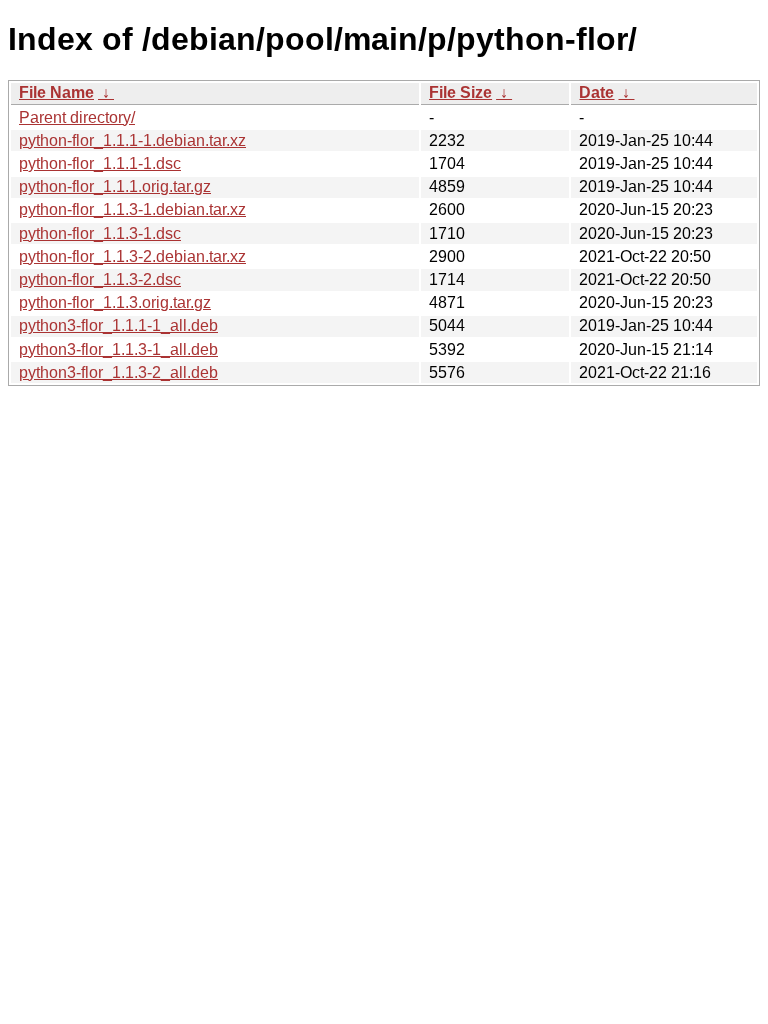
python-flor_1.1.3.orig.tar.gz (115, 302)
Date (596, 92)
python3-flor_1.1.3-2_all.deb (118, 372)
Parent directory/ (77, 117)
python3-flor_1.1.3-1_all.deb (118, 349)
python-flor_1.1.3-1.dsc (100, 233)
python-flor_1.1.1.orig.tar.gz (115, 186)
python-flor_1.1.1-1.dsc (100, 163)
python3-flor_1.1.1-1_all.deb (118, 325)
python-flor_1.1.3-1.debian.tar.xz (132, 209)
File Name (56, 92)
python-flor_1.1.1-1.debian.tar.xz (132, 140)
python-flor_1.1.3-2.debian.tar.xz (132, 256)
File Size (460, 92)
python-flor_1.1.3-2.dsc (100, 279)
